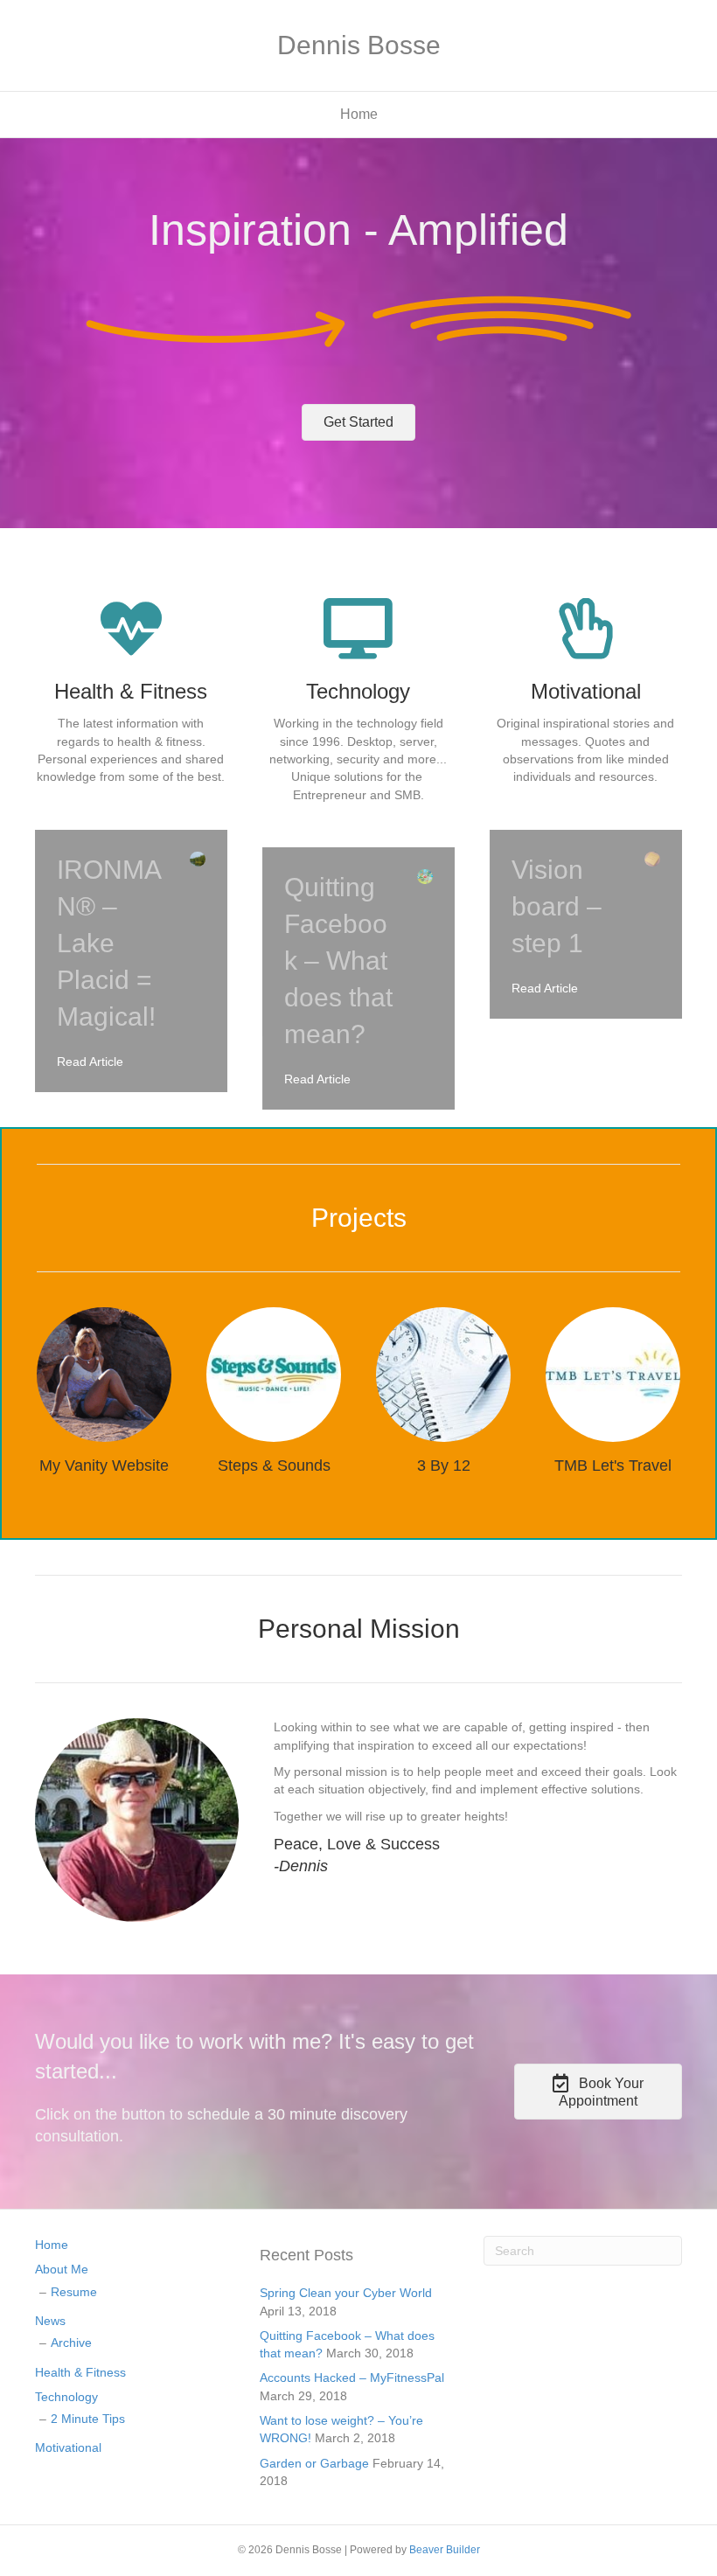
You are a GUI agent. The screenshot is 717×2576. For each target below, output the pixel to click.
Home (359, 114)
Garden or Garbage (314, 2463)
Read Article (90, 1062)
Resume (74, 2292)
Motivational (68, 2447)
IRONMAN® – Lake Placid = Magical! (109, 943)
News (50, 2321)
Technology (66, 2397)
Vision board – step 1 (557, 906)
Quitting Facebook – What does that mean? (338, 961)
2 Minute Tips (88, 2419)
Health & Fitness (80, 2372)
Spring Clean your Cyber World (346, 2293)
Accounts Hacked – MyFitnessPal (352, 2378)
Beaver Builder (445, 2550)
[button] (358, 422)
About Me (62, 2269)
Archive (71, 2343)
